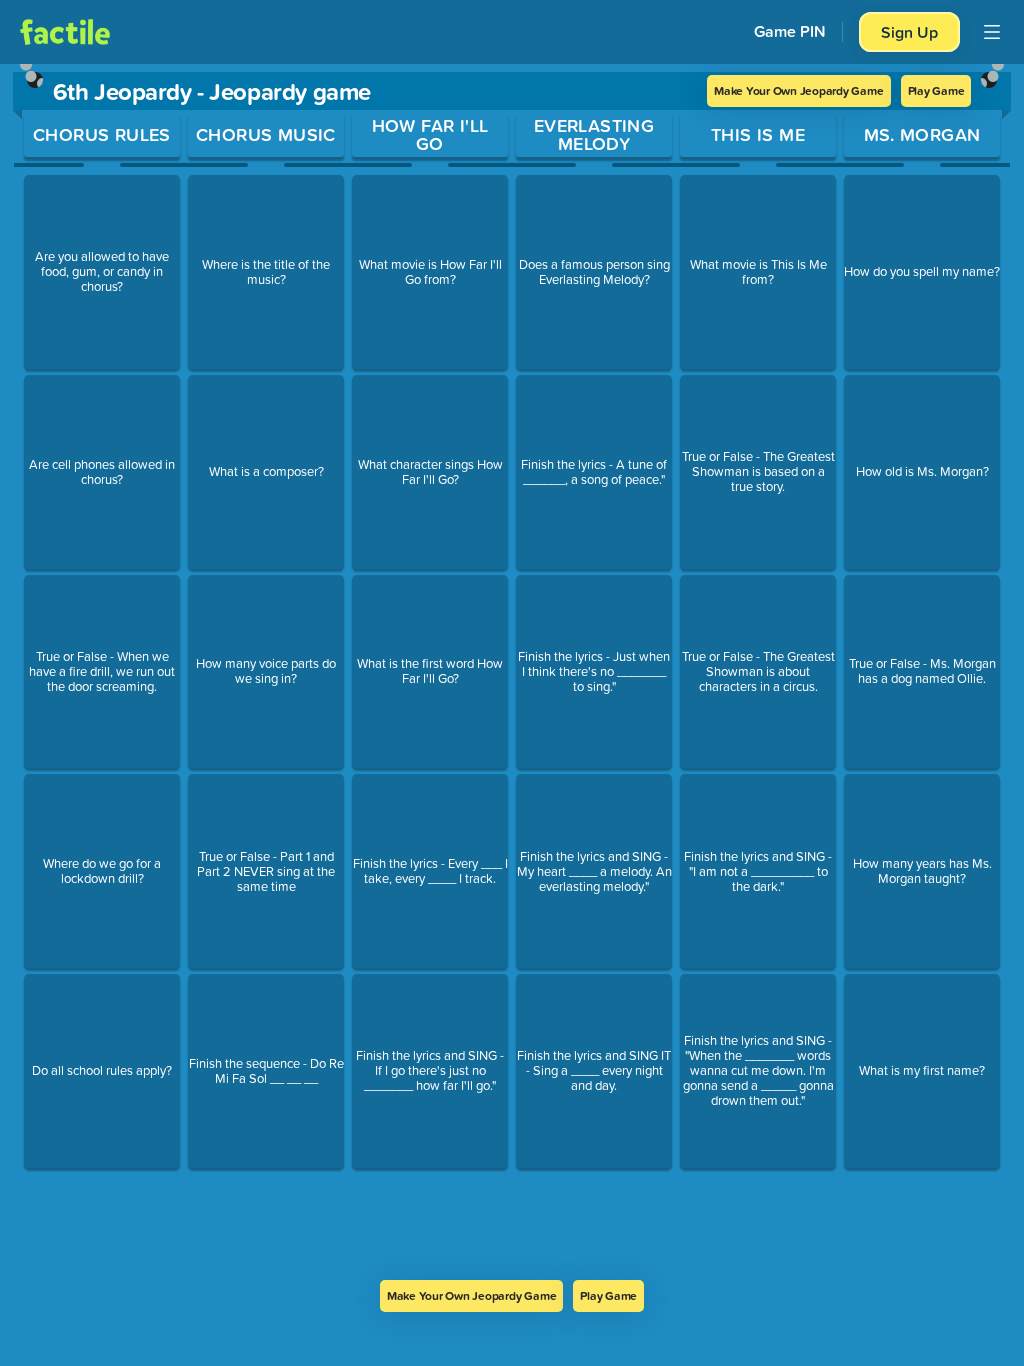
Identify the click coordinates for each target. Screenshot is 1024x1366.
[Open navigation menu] (992, 32)
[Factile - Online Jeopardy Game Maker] (65, 32)
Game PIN (790, 31)
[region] (512, 672)
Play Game (936, 90)
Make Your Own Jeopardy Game (799, 90)
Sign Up (909, 32)
